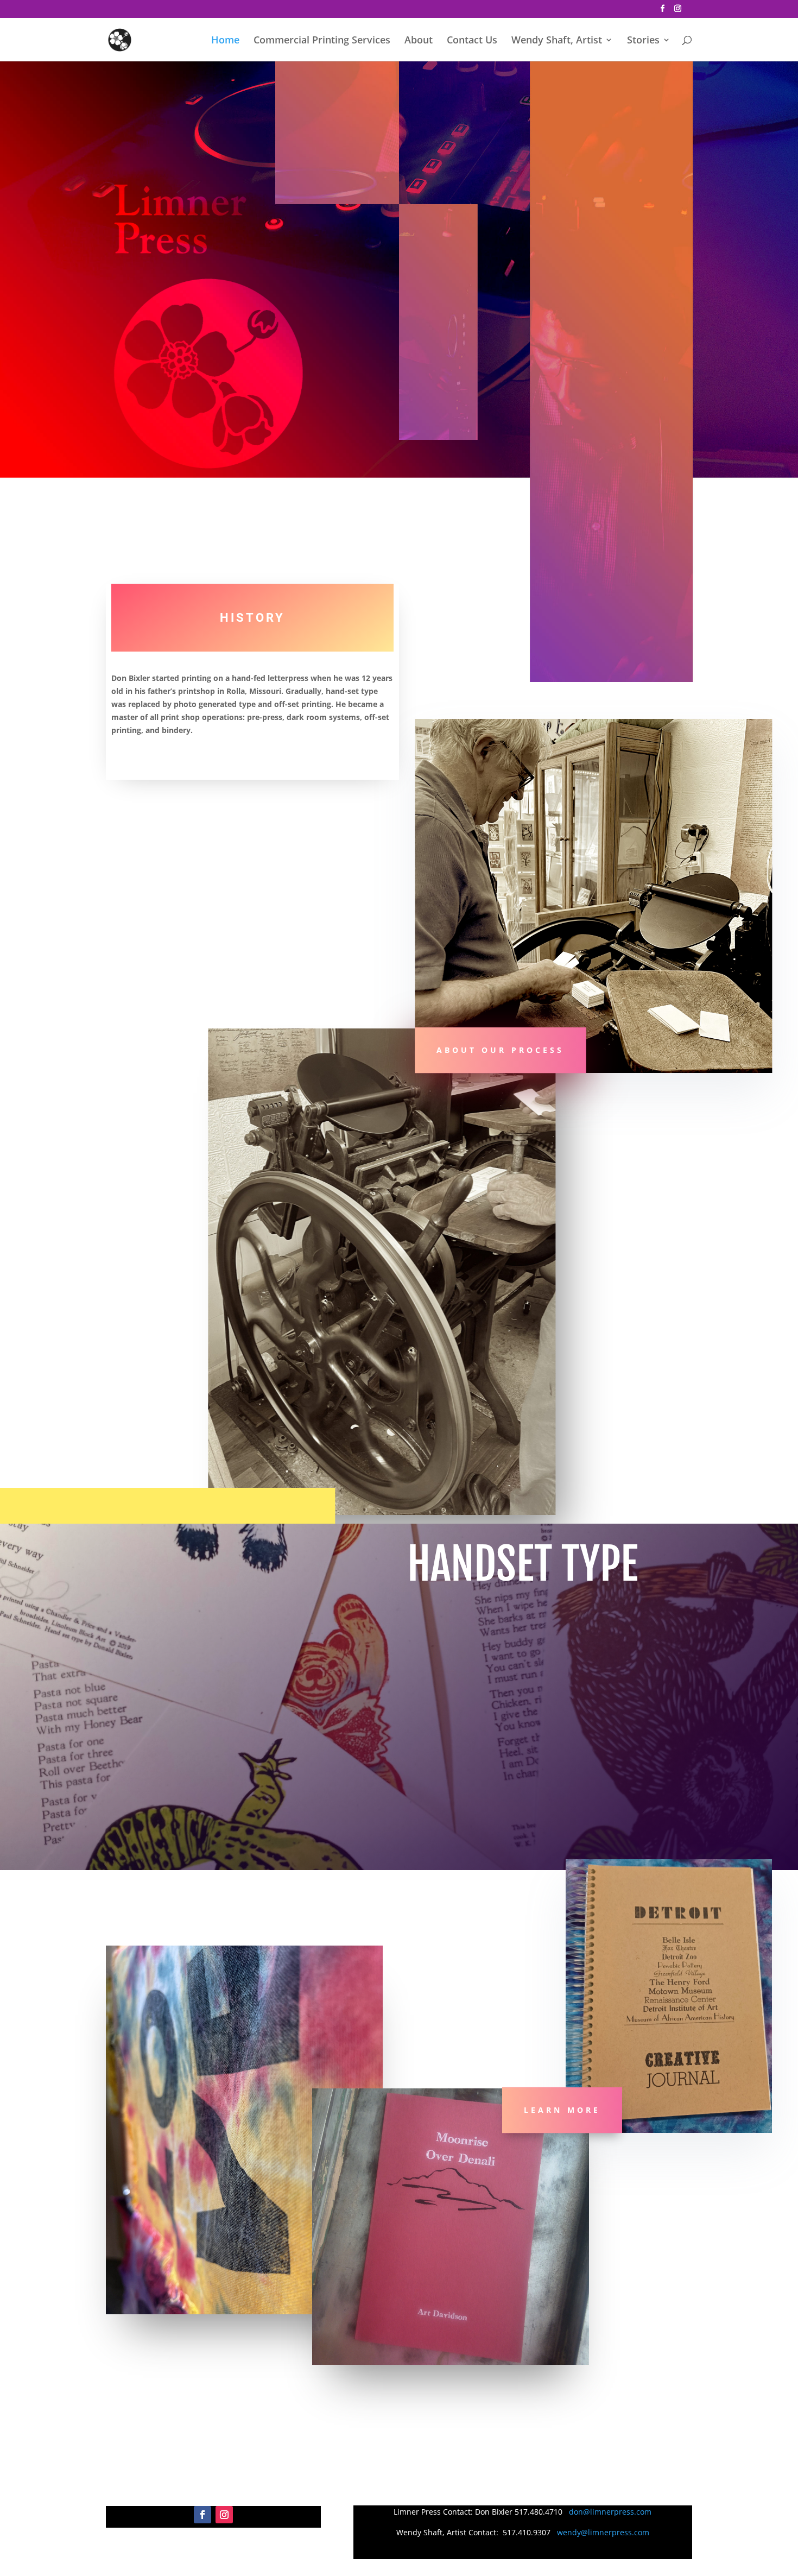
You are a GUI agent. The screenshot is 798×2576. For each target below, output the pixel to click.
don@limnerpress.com (610, 2512)
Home (225, 41)
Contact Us (472, 41)
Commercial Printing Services (322, 41)
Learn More (562, 2110)
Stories (643, 41)
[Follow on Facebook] (202, 2515)
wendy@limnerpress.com (603, 2532)
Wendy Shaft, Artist (557, 41)
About (419, 41)
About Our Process (500, 1050)
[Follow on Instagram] (224, 2515)
